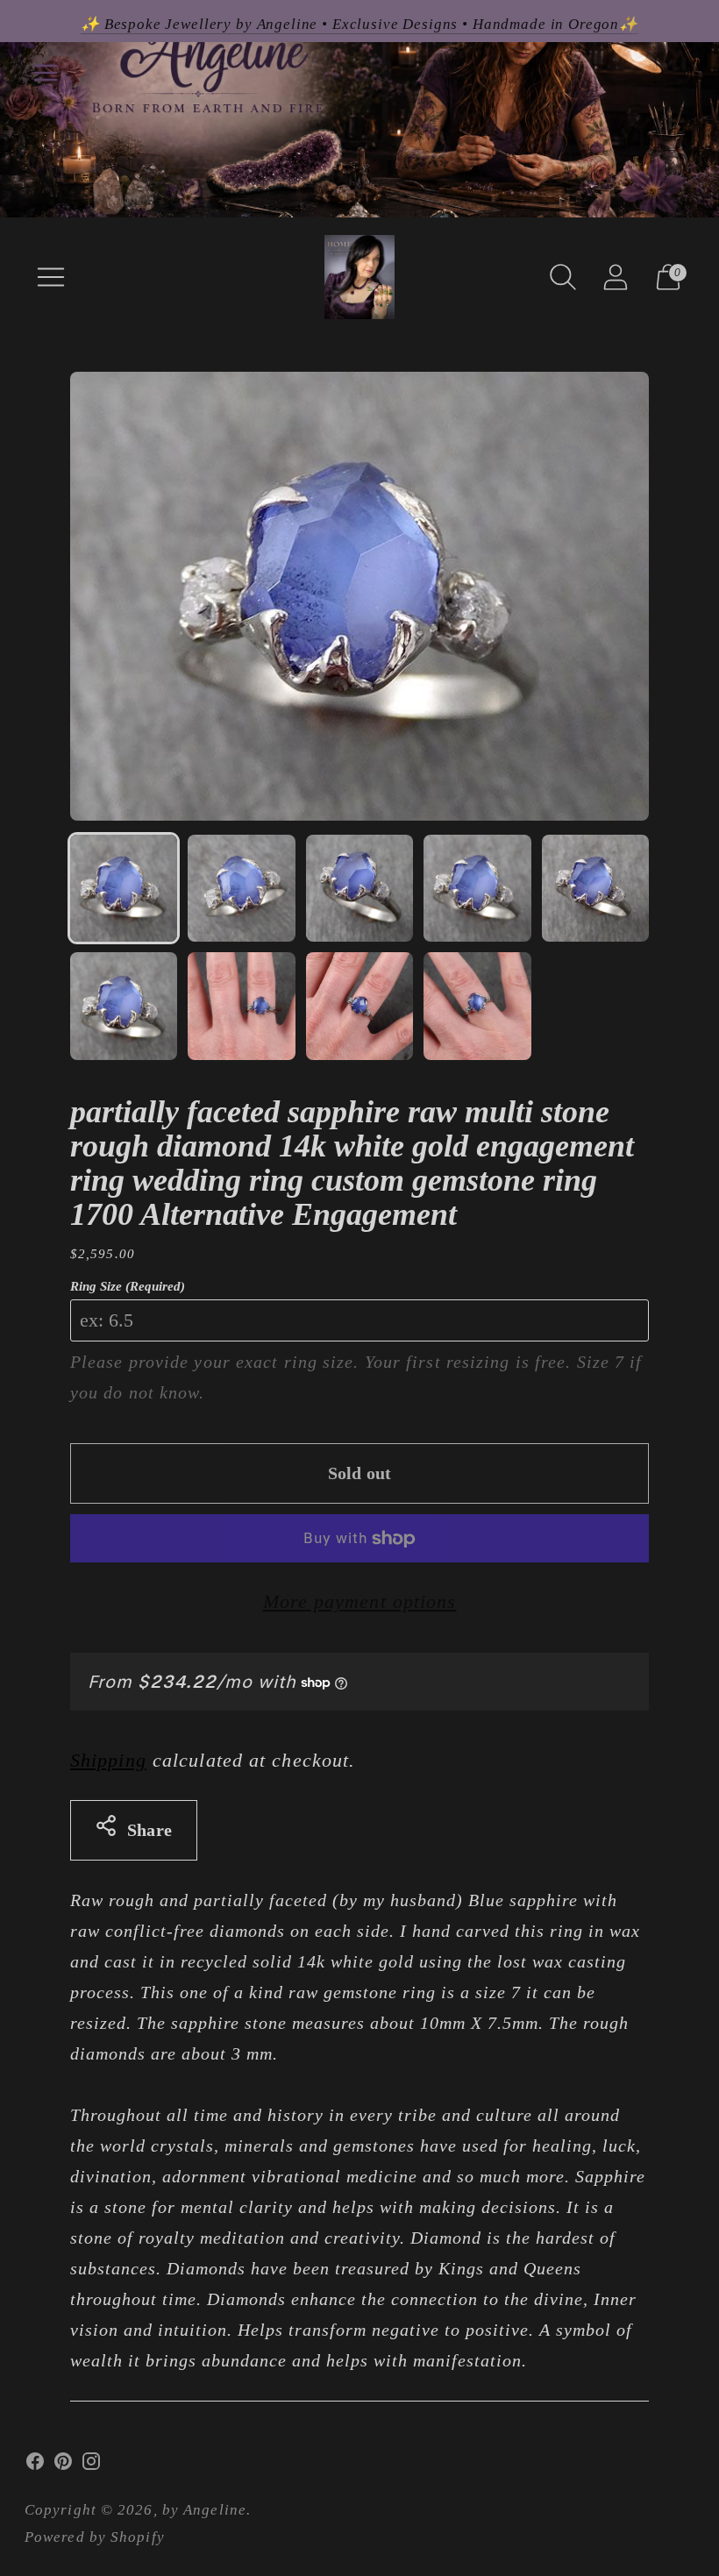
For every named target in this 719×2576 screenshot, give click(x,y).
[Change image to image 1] (124, 888)
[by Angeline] (359, 277)
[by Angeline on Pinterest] (63, 2466)
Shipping (108, 1760)
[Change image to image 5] (595, 888)
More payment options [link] (360, 1601)
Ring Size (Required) (128, 1286)
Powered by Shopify (95, 2537)
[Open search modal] (563, 277)
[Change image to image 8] (359, 1006)
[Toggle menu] (46, 73)
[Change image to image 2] (241, 888)
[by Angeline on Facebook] (35, 2466)
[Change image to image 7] (241, 1006)
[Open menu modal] (51, 277)
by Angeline (204, 2510)
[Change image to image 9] (477, 1006)
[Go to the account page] (616, 277)
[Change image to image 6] (124, 1006)
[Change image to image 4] (477, 888)
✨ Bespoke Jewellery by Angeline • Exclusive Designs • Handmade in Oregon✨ (359, 24)
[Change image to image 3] (359, 888)
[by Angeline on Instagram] (91, 2466)
